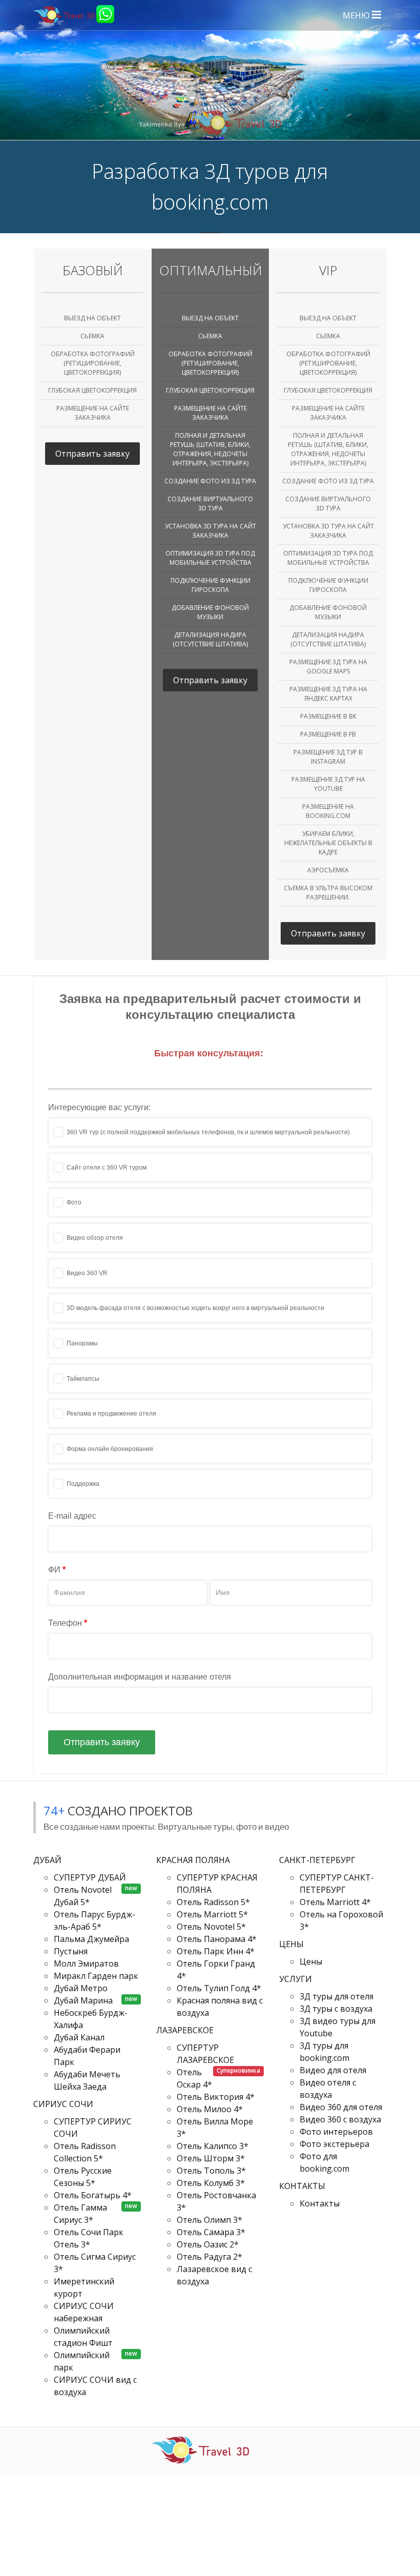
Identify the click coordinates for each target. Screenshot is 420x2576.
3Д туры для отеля (337, 1996)
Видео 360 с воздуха (340, 2119)
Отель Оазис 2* (208, 2244)
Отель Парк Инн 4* (216, 1951)
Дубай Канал (79, 2037)
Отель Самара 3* (211, 2232)
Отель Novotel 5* (211, 1927)
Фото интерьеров (336, 2132)
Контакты (320, 2203)
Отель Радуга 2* (209, 2257)
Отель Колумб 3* (211, 2183)
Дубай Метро (81, 1988)
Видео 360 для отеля (341, 2107)
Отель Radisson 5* (213, 1902)
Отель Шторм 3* (211, 2158)
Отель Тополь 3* (211, 2171)
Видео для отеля (333, 2070)
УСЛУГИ (297, 1979)
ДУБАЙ (48, 1860)
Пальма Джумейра (91, 1939)
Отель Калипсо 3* (213, 2146)
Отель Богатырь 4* (93, 2195)
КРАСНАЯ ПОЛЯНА (194, 1860)
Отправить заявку (92, 454)
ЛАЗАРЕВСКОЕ (186, 2030)
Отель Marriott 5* (212, 1914)
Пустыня (71, 1951)
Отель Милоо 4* (210, 2109)
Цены (311, 1961)
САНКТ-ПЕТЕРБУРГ (318, 1860)
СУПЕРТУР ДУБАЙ (90, 1877)
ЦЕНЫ (292, 1944)
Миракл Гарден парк (96, 1976)
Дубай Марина (83, 2000)
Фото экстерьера (334, 2144)
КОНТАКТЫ (303, 2186)
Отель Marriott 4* (335, 1902)
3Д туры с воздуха (336, 2009)
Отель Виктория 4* (216, 2097)
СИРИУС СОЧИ (64, 2104)
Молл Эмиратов (86, 1964)
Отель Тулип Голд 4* (219, 1988)
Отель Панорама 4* (217, 1939)
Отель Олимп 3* (209, 2220)
